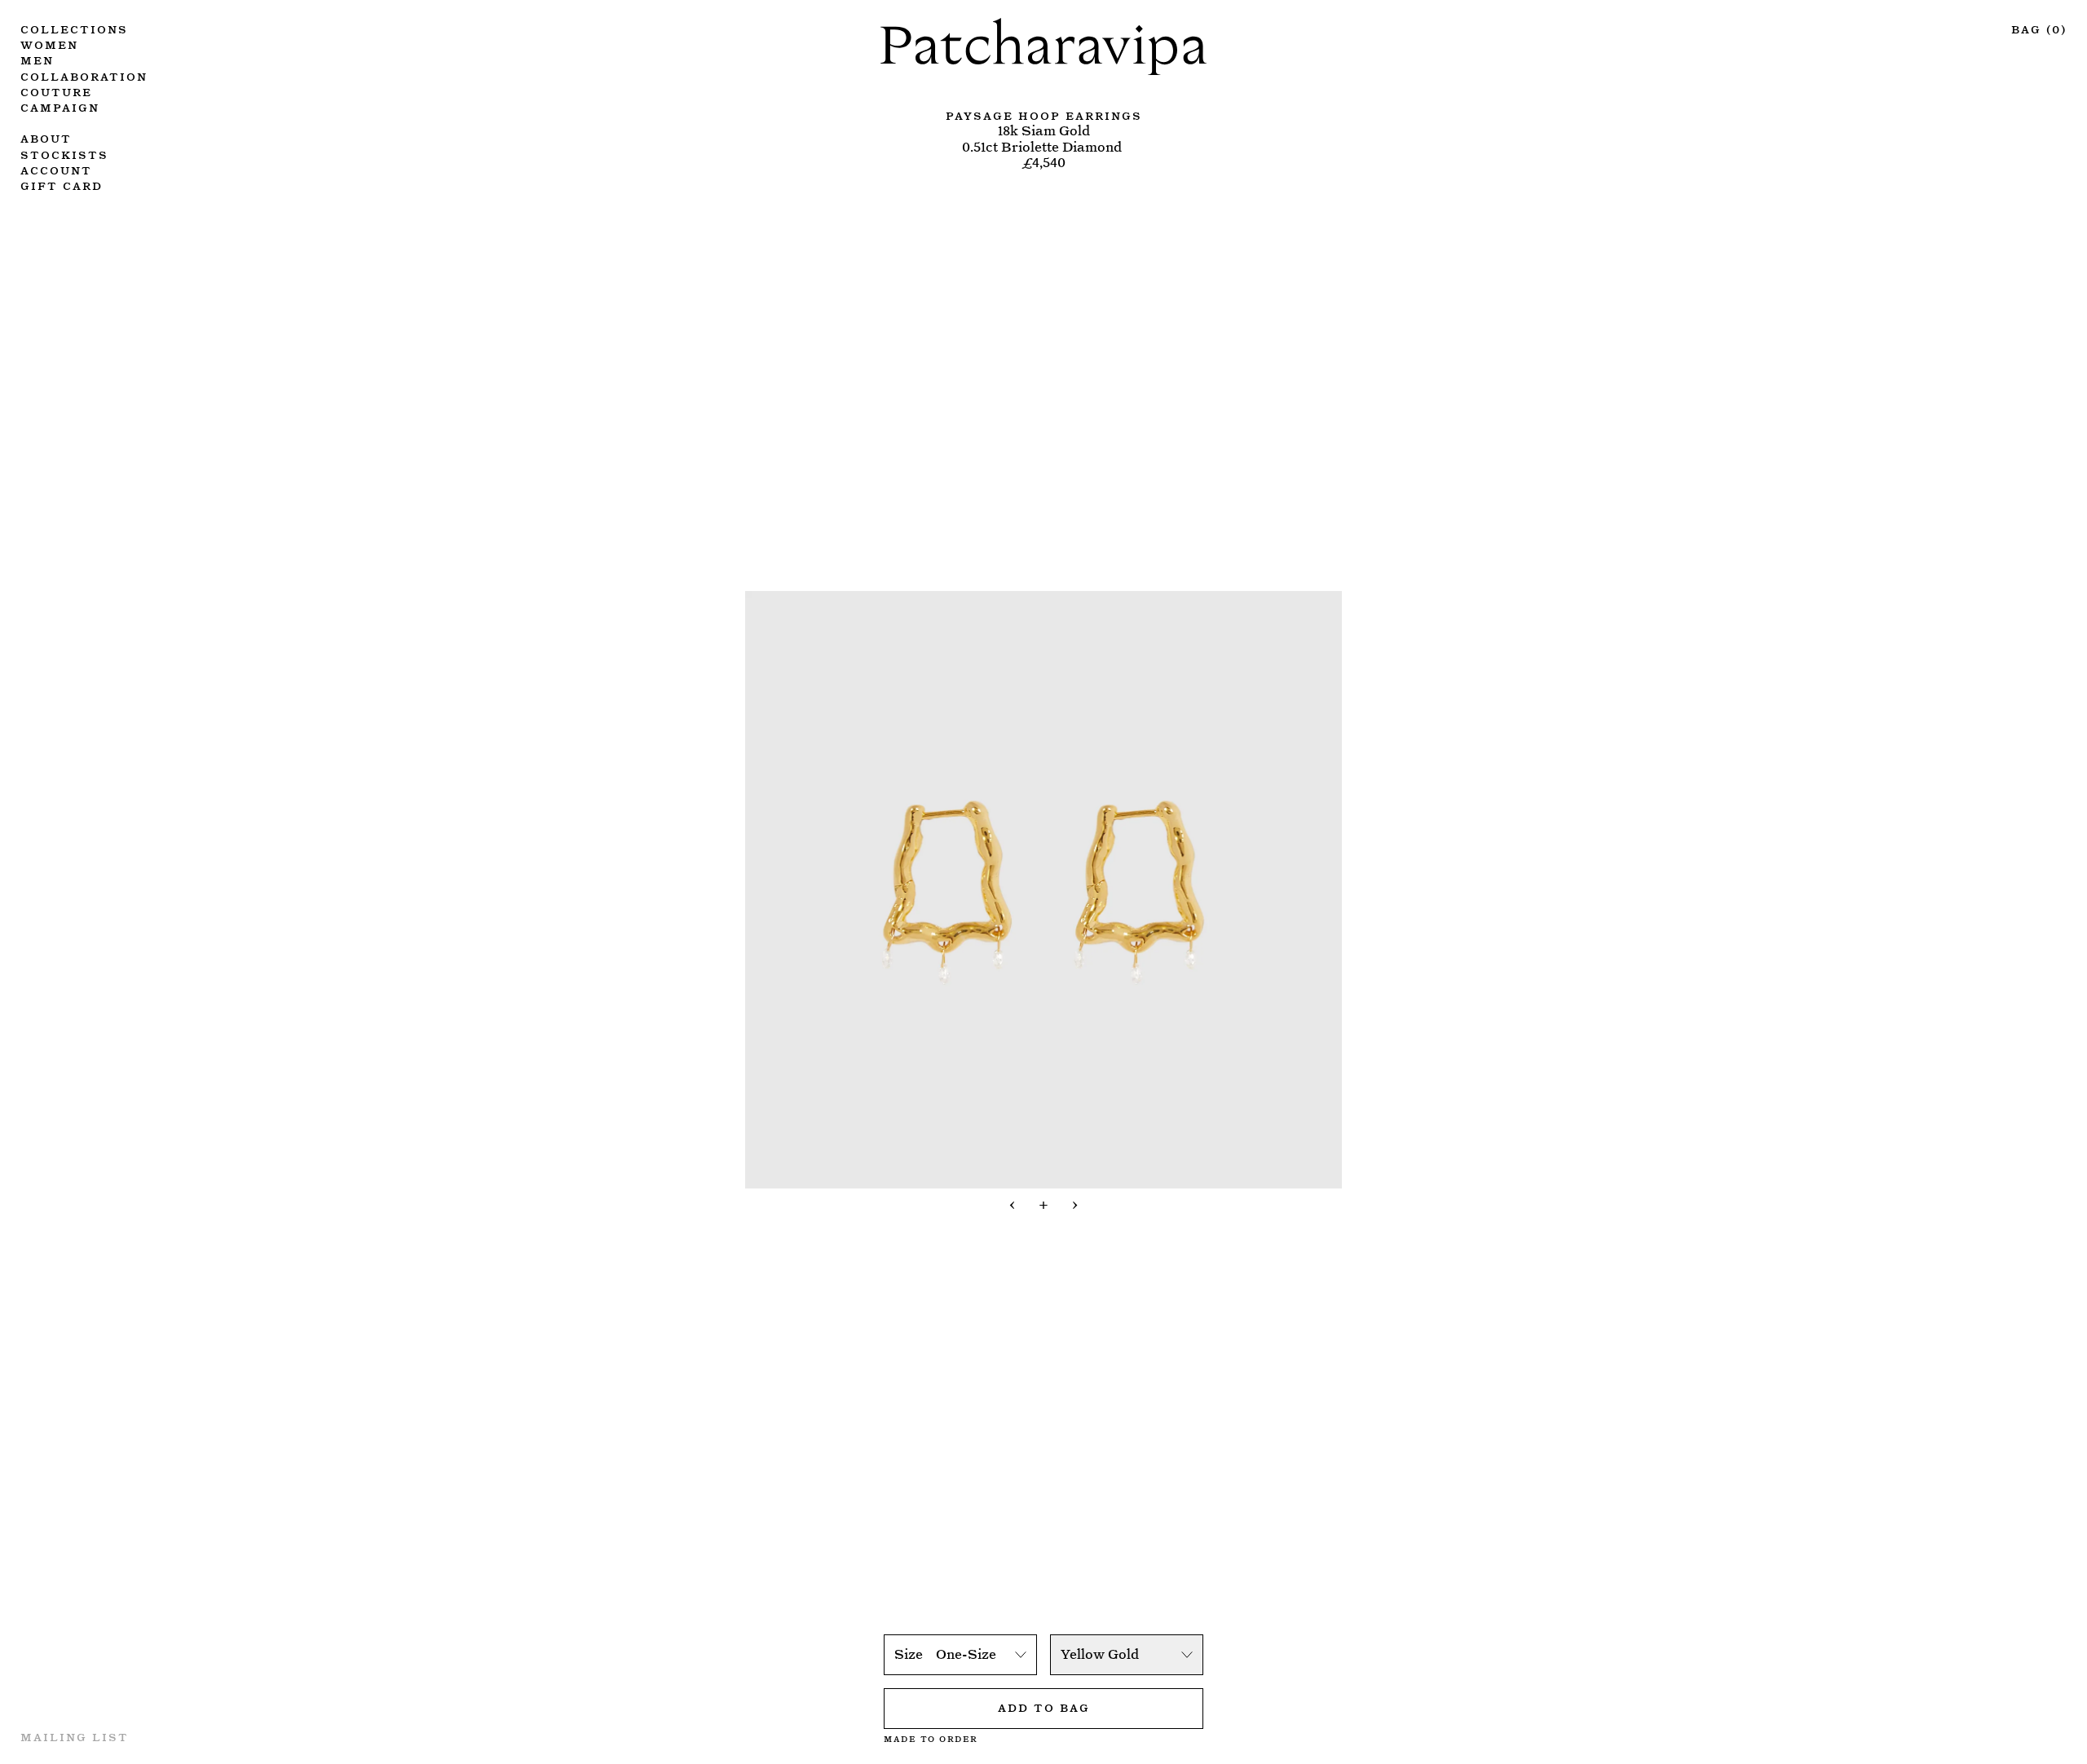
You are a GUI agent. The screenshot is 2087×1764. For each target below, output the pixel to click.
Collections (74, 28)
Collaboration (84, 75)
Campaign (60, 106)
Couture (56, 91)
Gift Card (62, 185)
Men (37, 59)
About (46, 137)
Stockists (64, 154)
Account (56, 169)
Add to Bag (1044, 1707)
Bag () (2039, 28)
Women (49, 44)
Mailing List (75, 1736)
